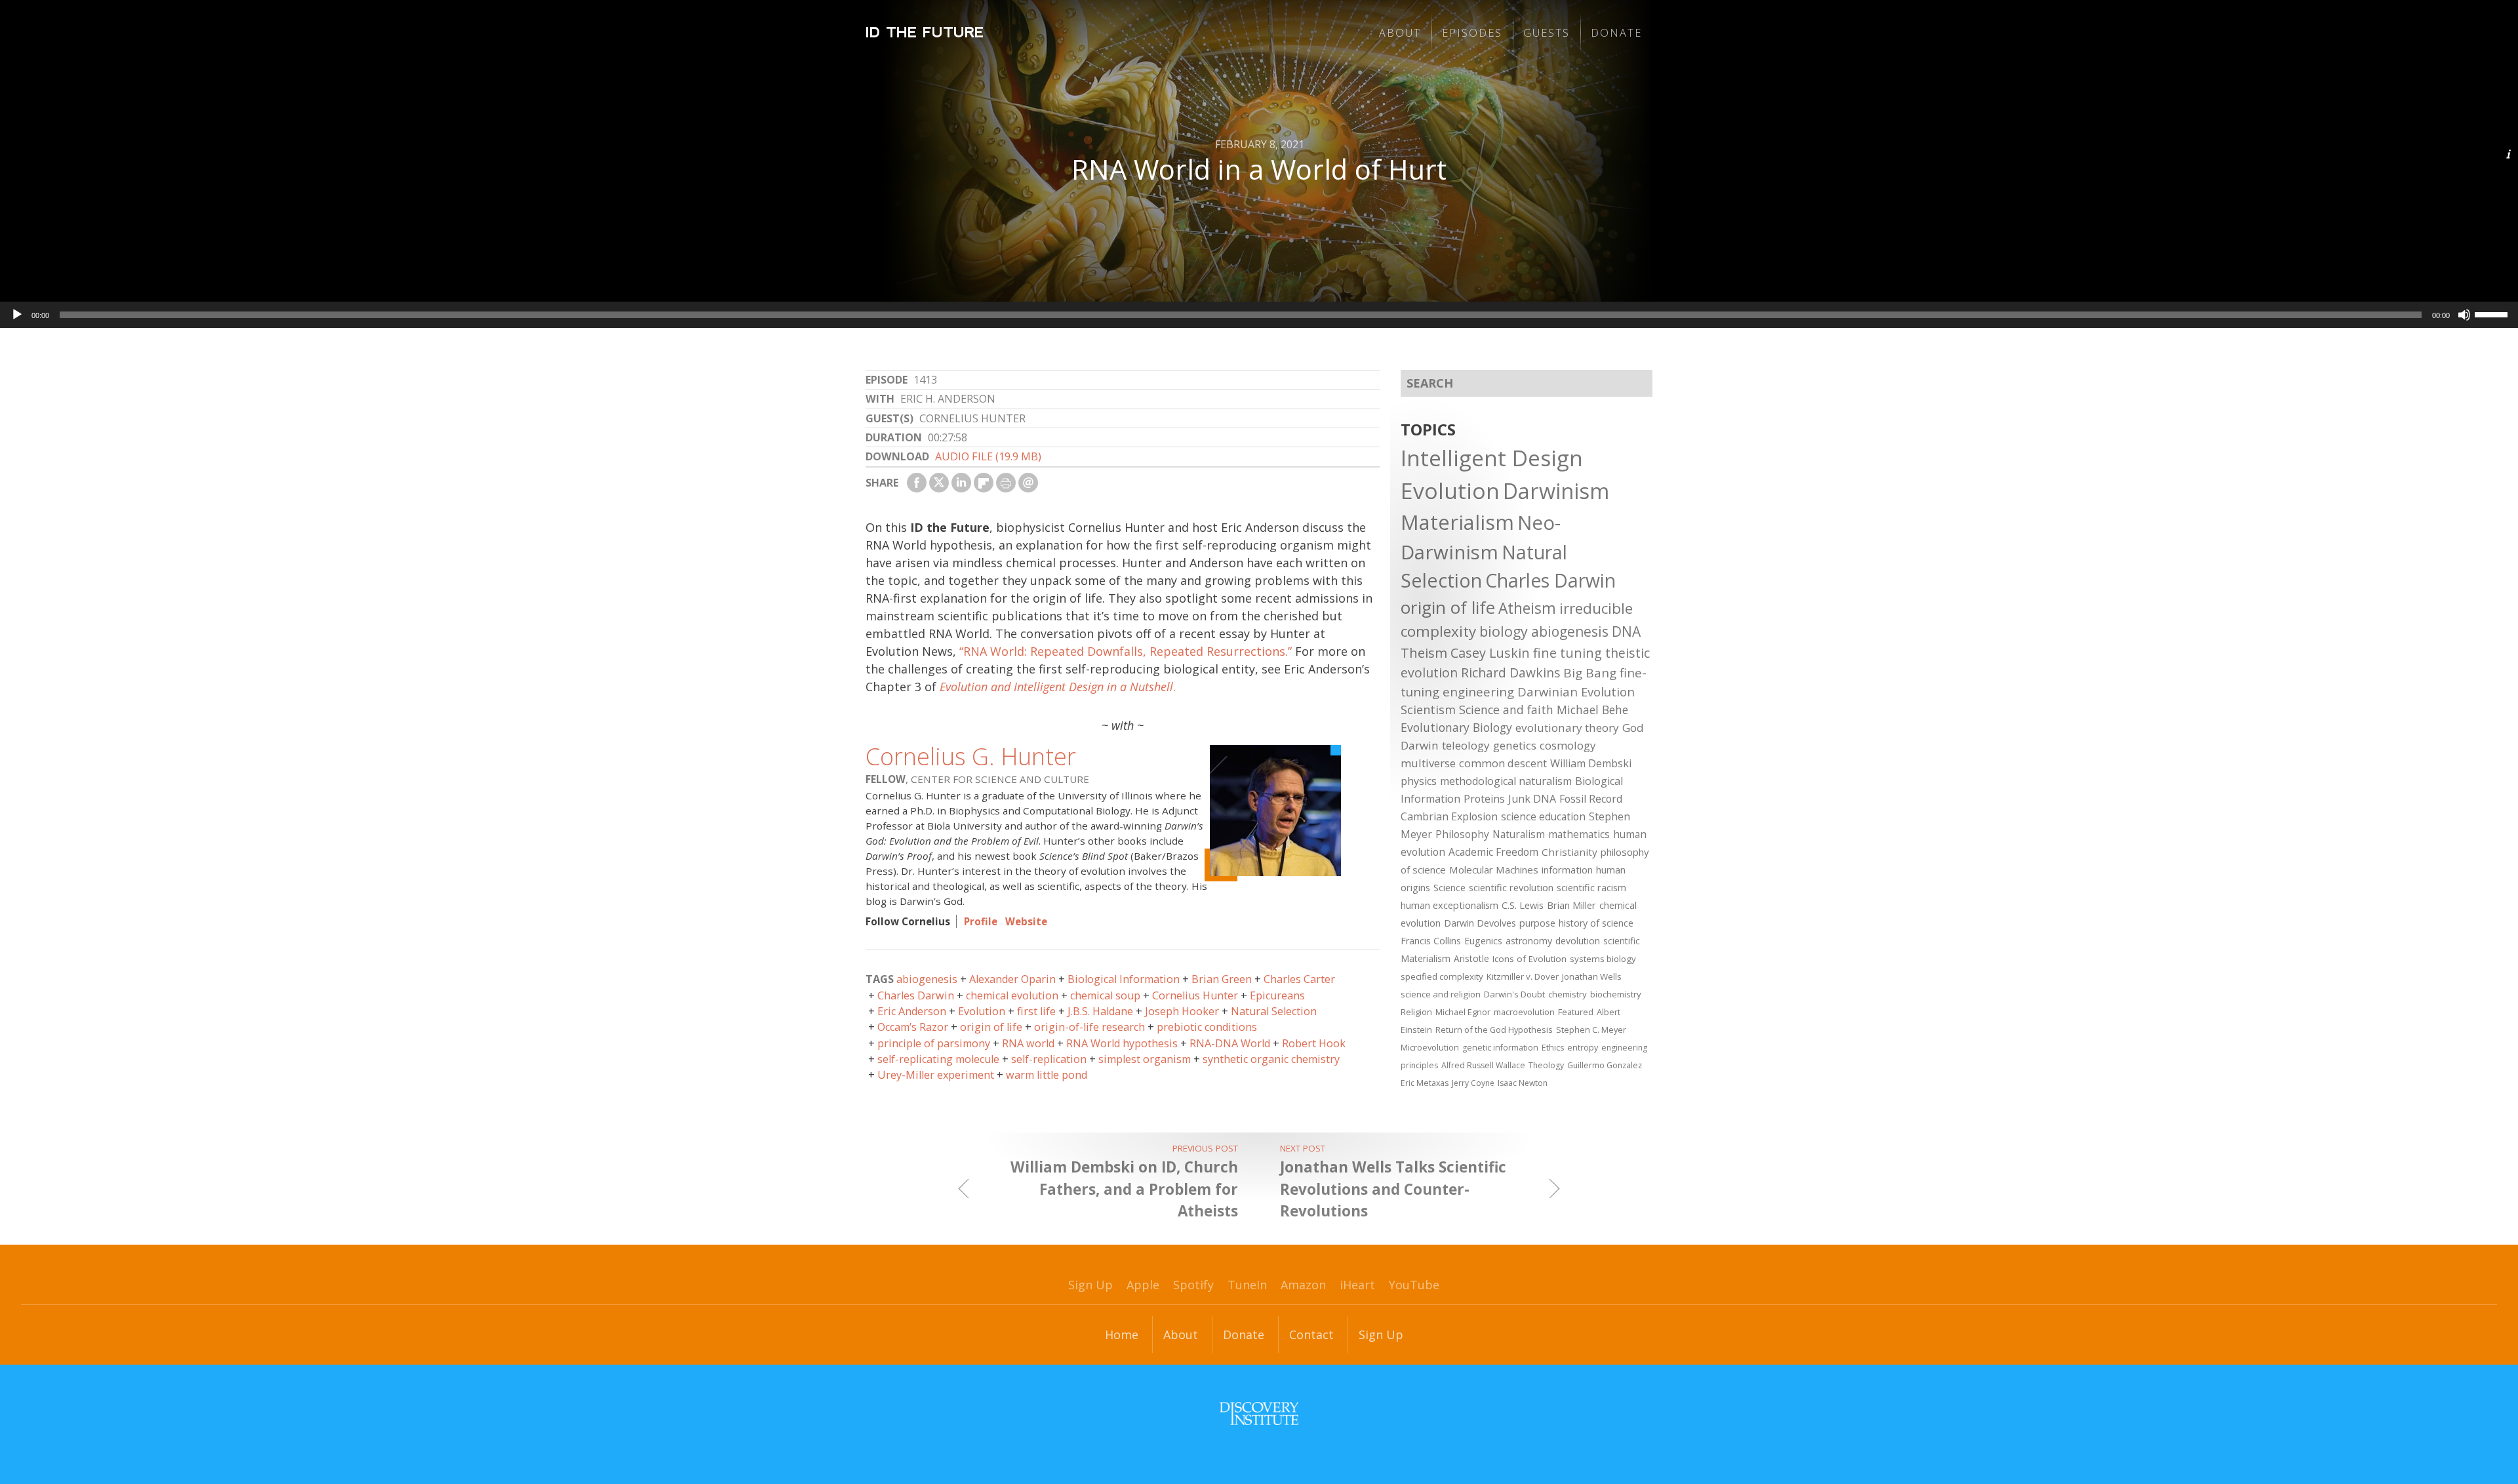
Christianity (1569, 852)
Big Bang (1590, 673)
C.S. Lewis (1523, 905)
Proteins (1484, 799)
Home (1122, 1334)
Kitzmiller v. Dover (1523, 976)
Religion (1416, 1012)
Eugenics (1483, 941)
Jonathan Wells (1592, 976)
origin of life (991, 1027)
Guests (1547, 33)
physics (1419, 781)
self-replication (1049, 1059)
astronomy (1529, 941)
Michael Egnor (1463, 1012)
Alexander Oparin (1012, 979)
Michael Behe (1592, 710)
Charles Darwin (916, 995)
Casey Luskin (1490, 653)
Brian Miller (1571, 905)
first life (1036, 1011)
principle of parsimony (934, 1043)
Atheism (1527, 608)
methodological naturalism (1506, 781)
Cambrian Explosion (1449, 816)
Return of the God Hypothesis (1494, 1030)
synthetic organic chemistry (1271, 1059)
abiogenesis (927, 979)
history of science (1596, 923)
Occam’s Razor (913, 1027)
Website (1026, 921)
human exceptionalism (1449, 905)
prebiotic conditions (1207, 1027)
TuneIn (1247, 1285)
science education (1543, 816)
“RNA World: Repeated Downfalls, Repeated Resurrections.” (1126, 651)
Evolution (982, 1011)
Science (1449, 887)
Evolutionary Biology (1456, 727)
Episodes (1472, 33)
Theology (1546, 1065)
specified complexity (1442, 976)
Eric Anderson (912, 1011)
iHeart (1357, 1285)
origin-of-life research (1089, 1027)
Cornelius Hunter (1195, 995)
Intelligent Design (1492, 458)
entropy (1583, 1048)
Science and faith (1506, 710)
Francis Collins (1431, 941)
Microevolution (1430, 1047)
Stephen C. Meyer (1591, 1030)
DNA (1626, 632)
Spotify (1193, 1285)
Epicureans (1277, 995)
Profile (981, 921)
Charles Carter (1299, 979)
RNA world (1028, 1043)
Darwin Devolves (1480, 923)
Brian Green (1222, 979)
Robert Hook (1314, 1043)
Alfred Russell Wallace (1483, 1065)
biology (1504, 631)
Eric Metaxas (1425, 1083)
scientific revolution (1511, 887)
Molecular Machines (1494, 870)
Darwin (1420, 745)
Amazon (1303, 1285)
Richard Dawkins (1510, 672)
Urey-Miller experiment (936, 1075)
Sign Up (1090, 1285)
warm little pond (1047, 1075)
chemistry (1568, 994)
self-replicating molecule (938, 1059)
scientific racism (1591, 887)
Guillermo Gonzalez (1605, 1065)
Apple (1143, 1285)
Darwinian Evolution (1576, 692)
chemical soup (1105, 995)
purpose (1537, 923)
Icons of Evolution (1529, 959)
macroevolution (1524, 1012)
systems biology (1603, 959)
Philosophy (1462, 834)
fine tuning (1568, 653)
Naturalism (1519, 834)
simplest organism (1145, 1059)
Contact (1311, 1334)
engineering (1478, 692)
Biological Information (1124, 979)
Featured (1576, 1012)
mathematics (1579, 834)
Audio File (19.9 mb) (988, 456)
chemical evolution (1012, 995)
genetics (1515, 745)
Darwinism (1556, 491)
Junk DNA (1532, 799)
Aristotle (1471, 958)
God (1633, 728)
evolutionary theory (1567, 728)
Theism (1424, 652)
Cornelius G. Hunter (971, 756)
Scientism (1428, 710)
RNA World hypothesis (1122, 1043)
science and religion (1441, 994)
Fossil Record (1591, 799)
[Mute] (2464, 315)
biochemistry (1616, 994)
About (1400, 33)
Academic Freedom (1493, 852)
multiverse (1428, 763)
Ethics (1553, 1048)
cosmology (1568, 745)
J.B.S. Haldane (1100, 1011)
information (1567, 870)
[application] (1259, 315)
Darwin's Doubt (1514, 994)
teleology (1466, 745)
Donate (1616, 33)
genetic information (1500, 1048)
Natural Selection (1274, 1011)
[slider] (2493, 313)
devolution (1578, 941)
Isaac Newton (1523, 1083)
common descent (1503, 763)
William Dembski (1591, 763)
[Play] (17, 315)
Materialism (1457, 522)
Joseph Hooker (1182, 1011)
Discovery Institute (1259, 1414)
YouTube (1414, 1285)
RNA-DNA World (1230, 1043)
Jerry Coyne (1473, 1083)
